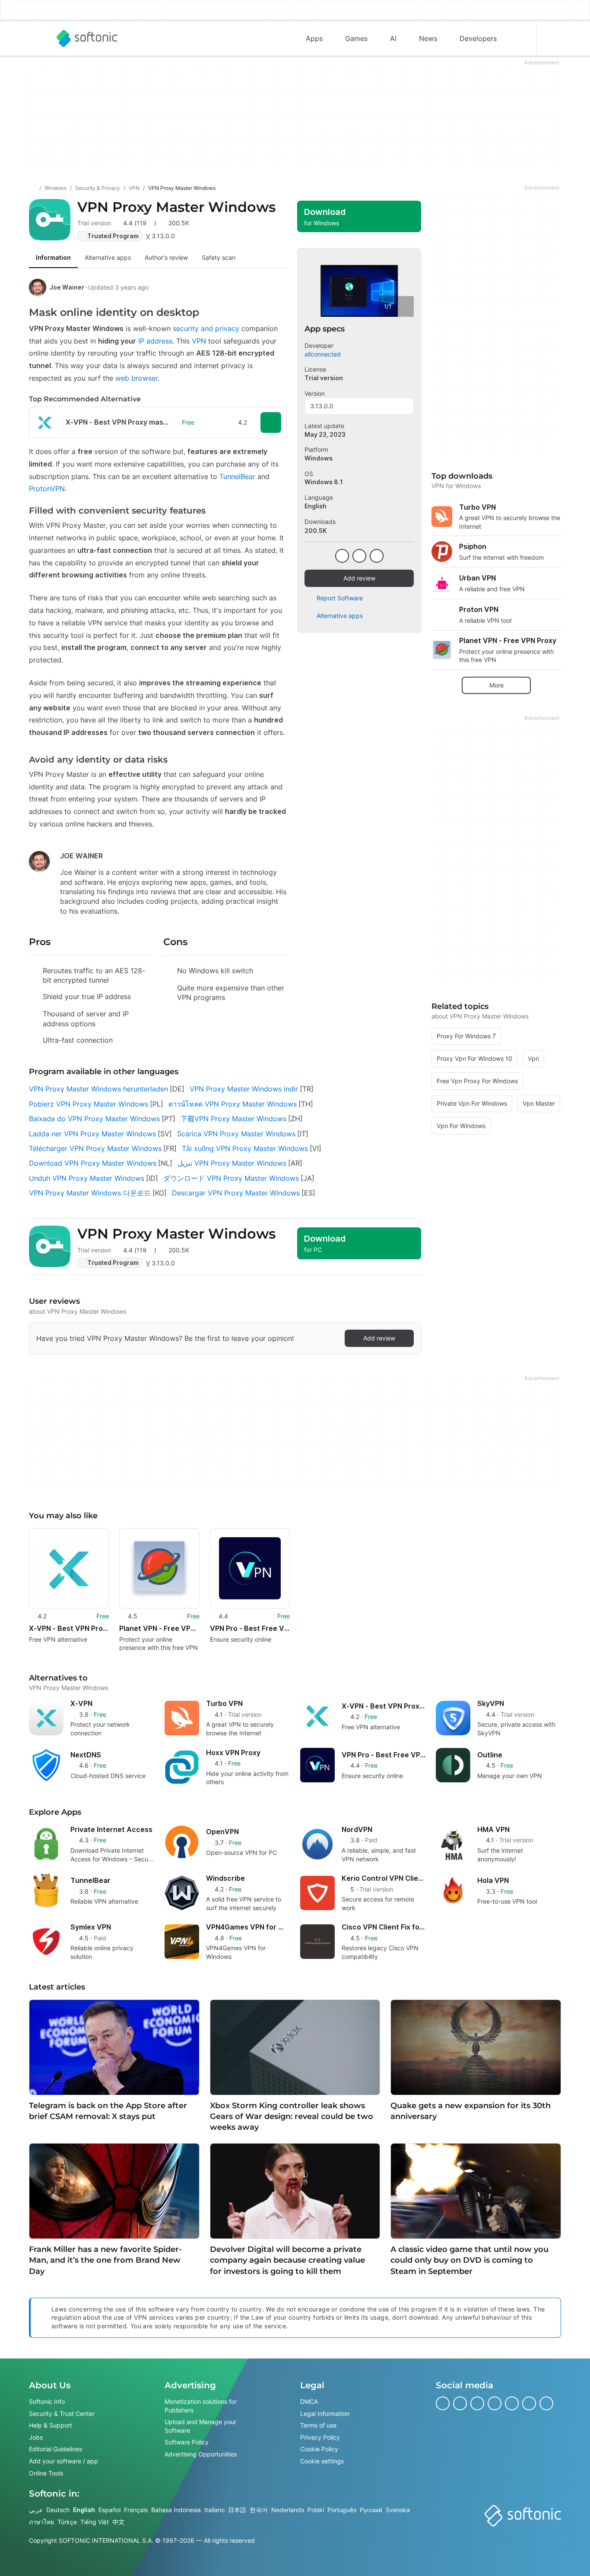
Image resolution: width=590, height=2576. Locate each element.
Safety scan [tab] (219, 257)
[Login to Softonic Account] (554, 38)
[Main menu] (36, 38)
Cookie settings (322, 2461)
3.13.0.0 (322, 406)
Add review (359, 578)
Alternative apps (340, 616)
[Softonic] (87, 38)
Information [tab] (53, 257)
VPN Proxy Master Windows (176, 207)
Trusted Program (113, 236)
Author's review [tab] (166, 257)
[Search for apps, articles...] (519, 38)
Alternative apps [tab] (108, 257)
